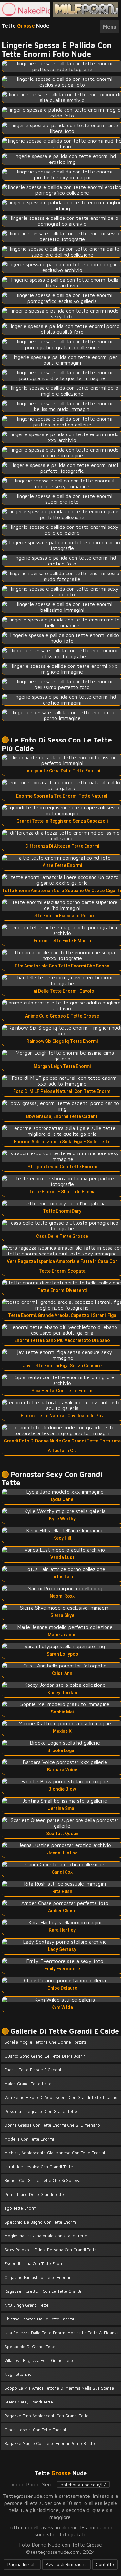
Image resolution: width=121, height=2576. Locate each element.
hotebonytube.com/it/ (83, 2484)
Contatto (105, 2564)
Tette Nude (25, 26)
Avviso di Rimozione (66, 2564)
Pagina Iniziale (22, 2564)
